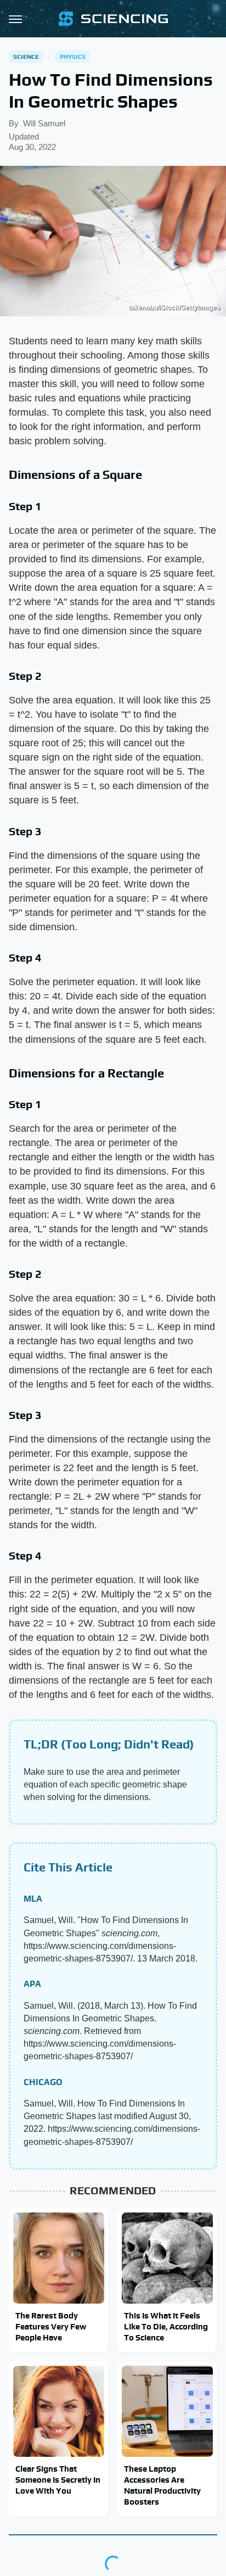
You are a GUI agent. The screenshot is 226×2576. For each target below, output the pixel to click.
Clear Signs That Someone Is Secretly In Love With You (58, 2480)
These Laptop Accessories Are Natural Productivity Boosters (162, 2485)
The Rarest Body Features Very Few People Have (51, 2327)
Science (26, 57)
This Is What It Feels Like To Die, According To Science (166, 2327)
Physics (73, 57)
